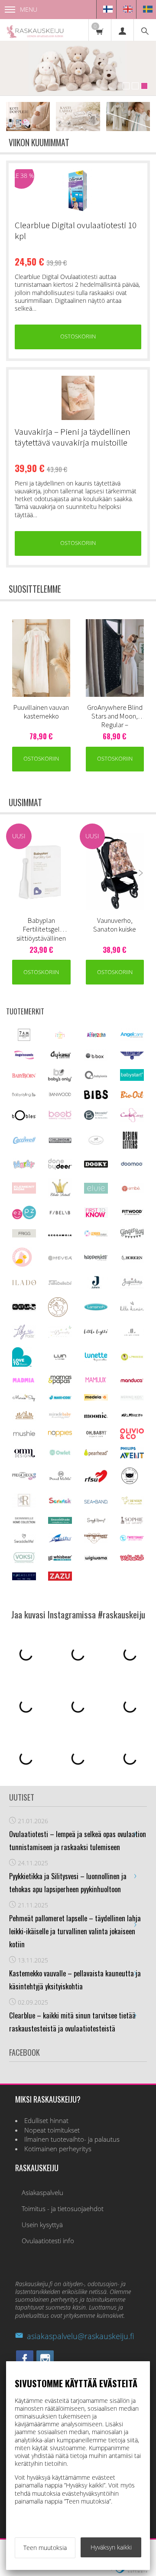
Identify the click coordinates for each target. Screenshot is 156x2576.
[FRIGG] (24, 1235)
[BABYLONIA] (96, 1078)
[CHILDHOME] (60, 1141)
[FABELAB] (60, 1213)
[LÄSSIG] (132, 1360)
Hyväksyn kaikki (111, 2547)
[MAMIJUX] (96, 1381)
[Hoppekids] (96, 1258)
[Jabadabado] (60, 1283)
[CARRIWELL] (24, 1142)
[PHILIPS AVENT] (132, 1456)
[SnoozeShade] (60, 1521)
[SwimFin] (60, 1541)
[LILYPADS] (24, 1337)
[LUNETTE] (96, 1359)
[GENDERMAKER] (96, 1234)
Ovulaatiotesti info (48, 2241)
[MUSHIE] (24, 1436)
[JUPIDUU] (132, 1286)
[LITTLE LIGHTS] (96, 1333)
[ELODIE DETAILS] (60, 1196)
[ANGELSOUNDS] (24, 1057)
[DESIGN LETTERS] (130, 1147)
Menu (29, 9)
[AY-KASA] (60, 1057)
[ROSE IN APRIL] (130, 1483)
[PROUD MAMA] (60, 1479)
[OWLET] (60, 1454)
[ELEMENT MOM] (24, 1191)
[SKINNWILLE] (24, 1523)
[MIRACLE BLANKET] (60, 1417)
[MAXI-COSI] (60, 1399)
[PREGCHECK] (24, 1478)
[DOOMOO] (132, 1166)
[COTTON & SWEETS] (96, 1143)
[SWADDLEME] (24, 1541)
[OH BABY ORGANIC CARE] (96, 1436)
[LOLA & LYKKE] (132, 1334)
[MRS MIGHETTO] (132, 1418)
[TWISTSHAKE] (132, 1539)
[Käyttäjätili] (122, 30)
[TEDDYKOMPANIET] (96, 1541)
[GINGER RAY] (132, 1237)
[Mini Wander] (24, 1418)
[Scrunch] (60, 1502)
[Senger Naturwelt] (132, 1503)
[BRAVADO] (96, 1117)
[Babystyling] (24, 1095)
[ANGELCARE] (132, 1039)
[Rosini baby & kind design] (24, 1505)
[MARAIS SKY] (24, 1400)
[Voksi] (24, 1561)
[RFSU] (96, 1481)
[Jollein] (96, 1287)
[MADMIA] (24, 1380)
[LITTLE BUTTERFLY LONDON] (60, 1336)
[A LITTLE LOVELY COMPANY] (60, 1037)
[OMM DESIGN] (24, 1456)
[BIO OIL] (132, 1096)
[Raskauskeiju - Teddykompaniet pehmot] (78, 68)
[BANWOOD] (60, 1098)
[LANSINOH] (96, 1309)
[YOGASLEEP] (24, 1578)
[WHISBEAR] (60, 1558)
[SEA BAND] (96, 1501)
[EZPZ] (24, 1217)
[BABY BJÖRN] (24, 1076)
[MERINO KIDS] (132, 1398)
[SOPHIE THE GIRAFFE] (132, 1522)
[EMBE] (132, 1191)
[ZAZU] (60, 1578)
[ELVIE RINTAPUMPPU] (96, 1191)
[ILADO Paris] (24, 1283)
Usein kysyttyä (42, 2225)
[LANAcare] (58, 1314)
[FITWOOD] (132, 1214)
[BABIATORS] (132, 1057)
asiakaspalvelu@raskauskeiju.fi (80, 2336)
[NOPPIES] (60, 1434)
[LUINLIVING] (60, 1357)
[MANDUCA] (132, 1380)
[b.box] (96, 1058)
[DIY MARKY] (24, 1168)
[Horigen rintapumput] (132, 1260)
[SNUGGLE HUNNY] (96, 1521)
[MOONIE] (96, 1416)
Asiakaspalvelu (42, 2193)
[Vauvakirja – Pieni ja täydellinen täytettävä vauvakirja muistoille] (78, 398)
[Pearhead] (96, 1454)
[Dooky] (96, 1165)
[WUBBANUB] (132, 1558)
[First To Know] (96, 1216)
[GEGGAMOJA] (60, 1234)
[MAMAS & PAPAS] (60, 1383)
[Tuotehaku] (145, 30)
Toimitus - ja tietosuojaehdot (63, 2209)
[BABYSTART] (132, 1078)
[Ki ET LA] (24, 1309)
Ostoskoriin (78, 336)
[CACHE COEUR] (132, 1120)
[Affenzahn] (96, 1037)
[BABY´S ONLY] (60, 1079)
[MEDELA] (96, 1398)
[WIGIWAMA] (96, 1558)
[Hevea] (60, 1258)
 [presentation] (141, 660)
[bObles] (24, 1118)
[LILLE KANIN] (132, 1310)
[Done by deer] (60, 1167)
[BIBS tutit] (96, 1097)
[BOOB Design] (60, 1117)
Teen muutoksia (45, 2548)
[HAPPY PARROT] (22, 1265)
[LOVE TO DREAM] (22, 1364)
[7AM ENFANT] (24, 1039)
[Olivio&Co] (132, 1437)
